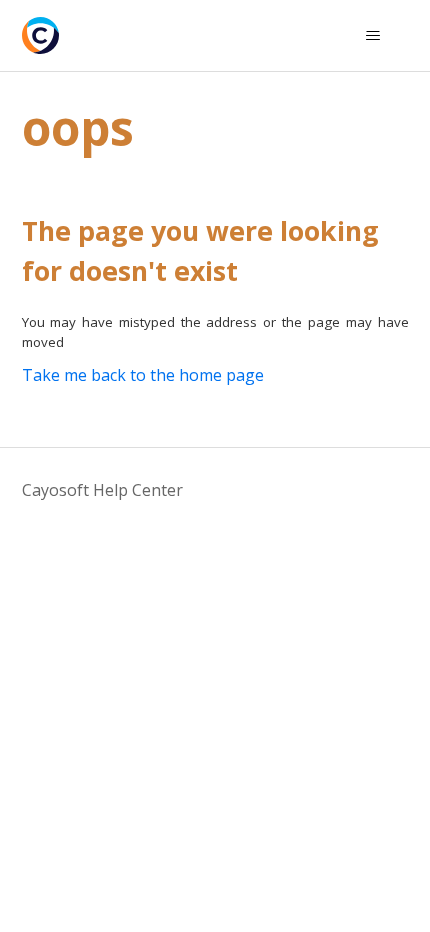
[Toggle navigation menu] (373, 36)
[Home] (40, 35)
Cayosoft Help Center (102, 490)
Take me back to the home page (143, 375)
